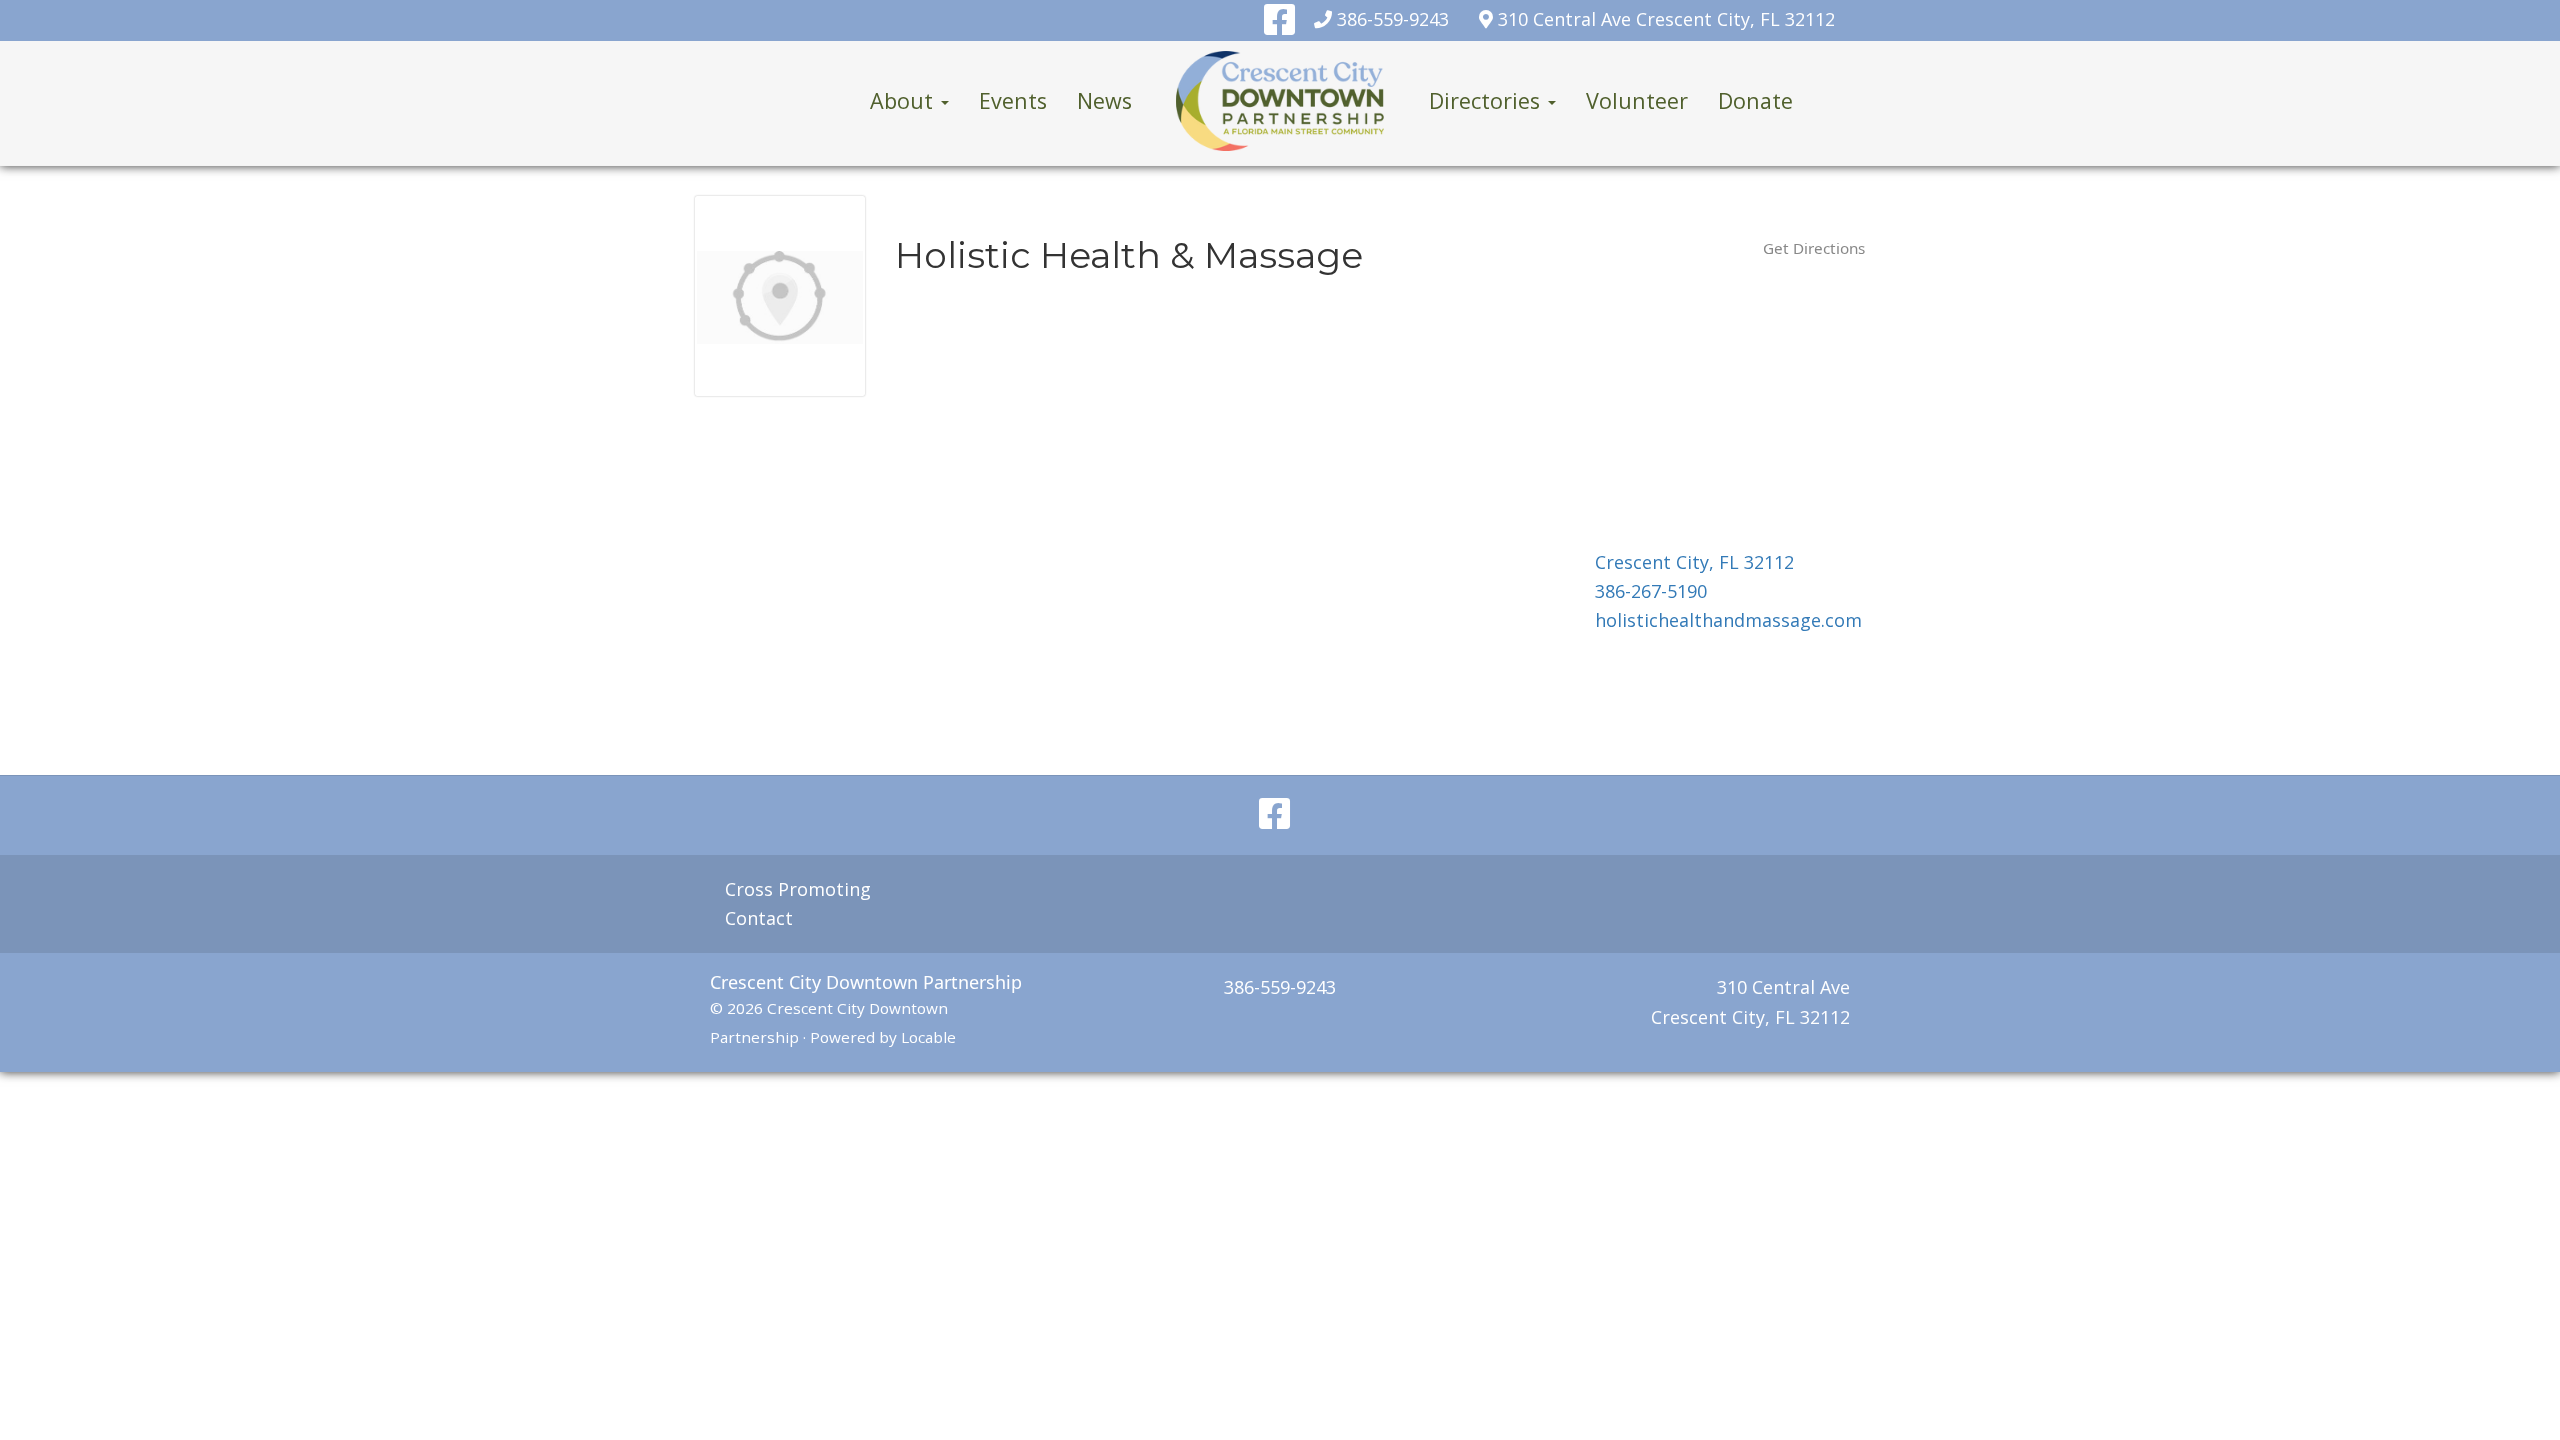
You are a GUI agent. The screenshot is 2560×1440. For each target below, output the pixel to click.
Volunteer (1637, 100)
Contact (759, 918)
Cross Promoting (798, 889)
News (1104, 100)
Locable (928, 1037)
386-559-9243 (1393, 19)
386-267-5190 (1651, 591)
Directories (1487, 100)
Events (1013, 100)
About (904, 100)
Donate (1755, 100)
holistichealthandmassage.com (1728, 620)
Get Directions (1814, 248)
